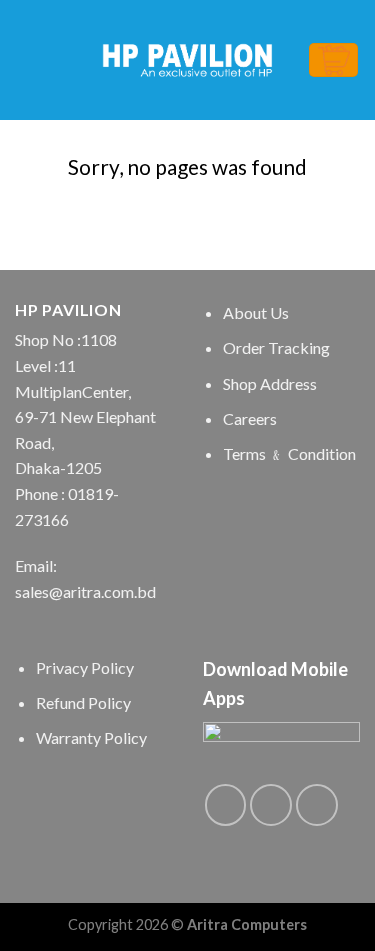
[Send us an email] (317, 805)
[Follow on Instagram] (271, 805)
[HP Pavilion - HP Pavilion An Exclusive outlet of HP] (188, 60)
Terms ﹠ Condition (289, 453)
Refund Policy (83, 702)
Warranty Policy (91, 737)
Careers (250, 418)
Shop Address (270, 383)
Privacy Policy (85, 667)
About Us (256, 312)
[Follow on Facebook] (226, 805)
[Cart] (333, 60)
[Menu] (27, 59)
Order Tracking (276, 347)
